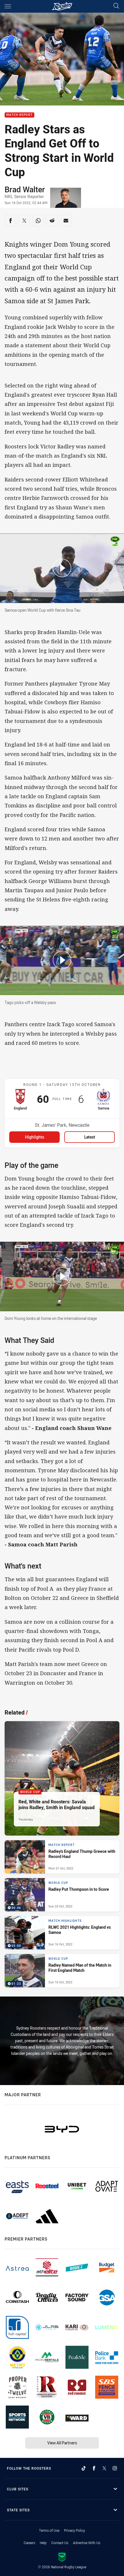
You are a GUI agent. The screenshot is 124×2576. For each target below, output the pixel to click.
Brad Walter (25, 189)
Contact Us (60, 2543)
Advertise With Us (87, 2543)
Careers (29, 2543)
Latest (90, 1137)
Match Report (19, 115)
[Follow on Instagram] (115, 2468)
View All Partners (62, 2443)
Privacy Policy (75, 2530)
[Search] (116, 6)
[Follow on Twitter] (104, 2468)
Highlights (35, 1137)
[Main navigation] (8, 6)
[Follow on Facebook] (94, 2468)
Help (43, 2543)
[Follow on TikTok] (84, 2468)
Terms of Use (49, 2530)
